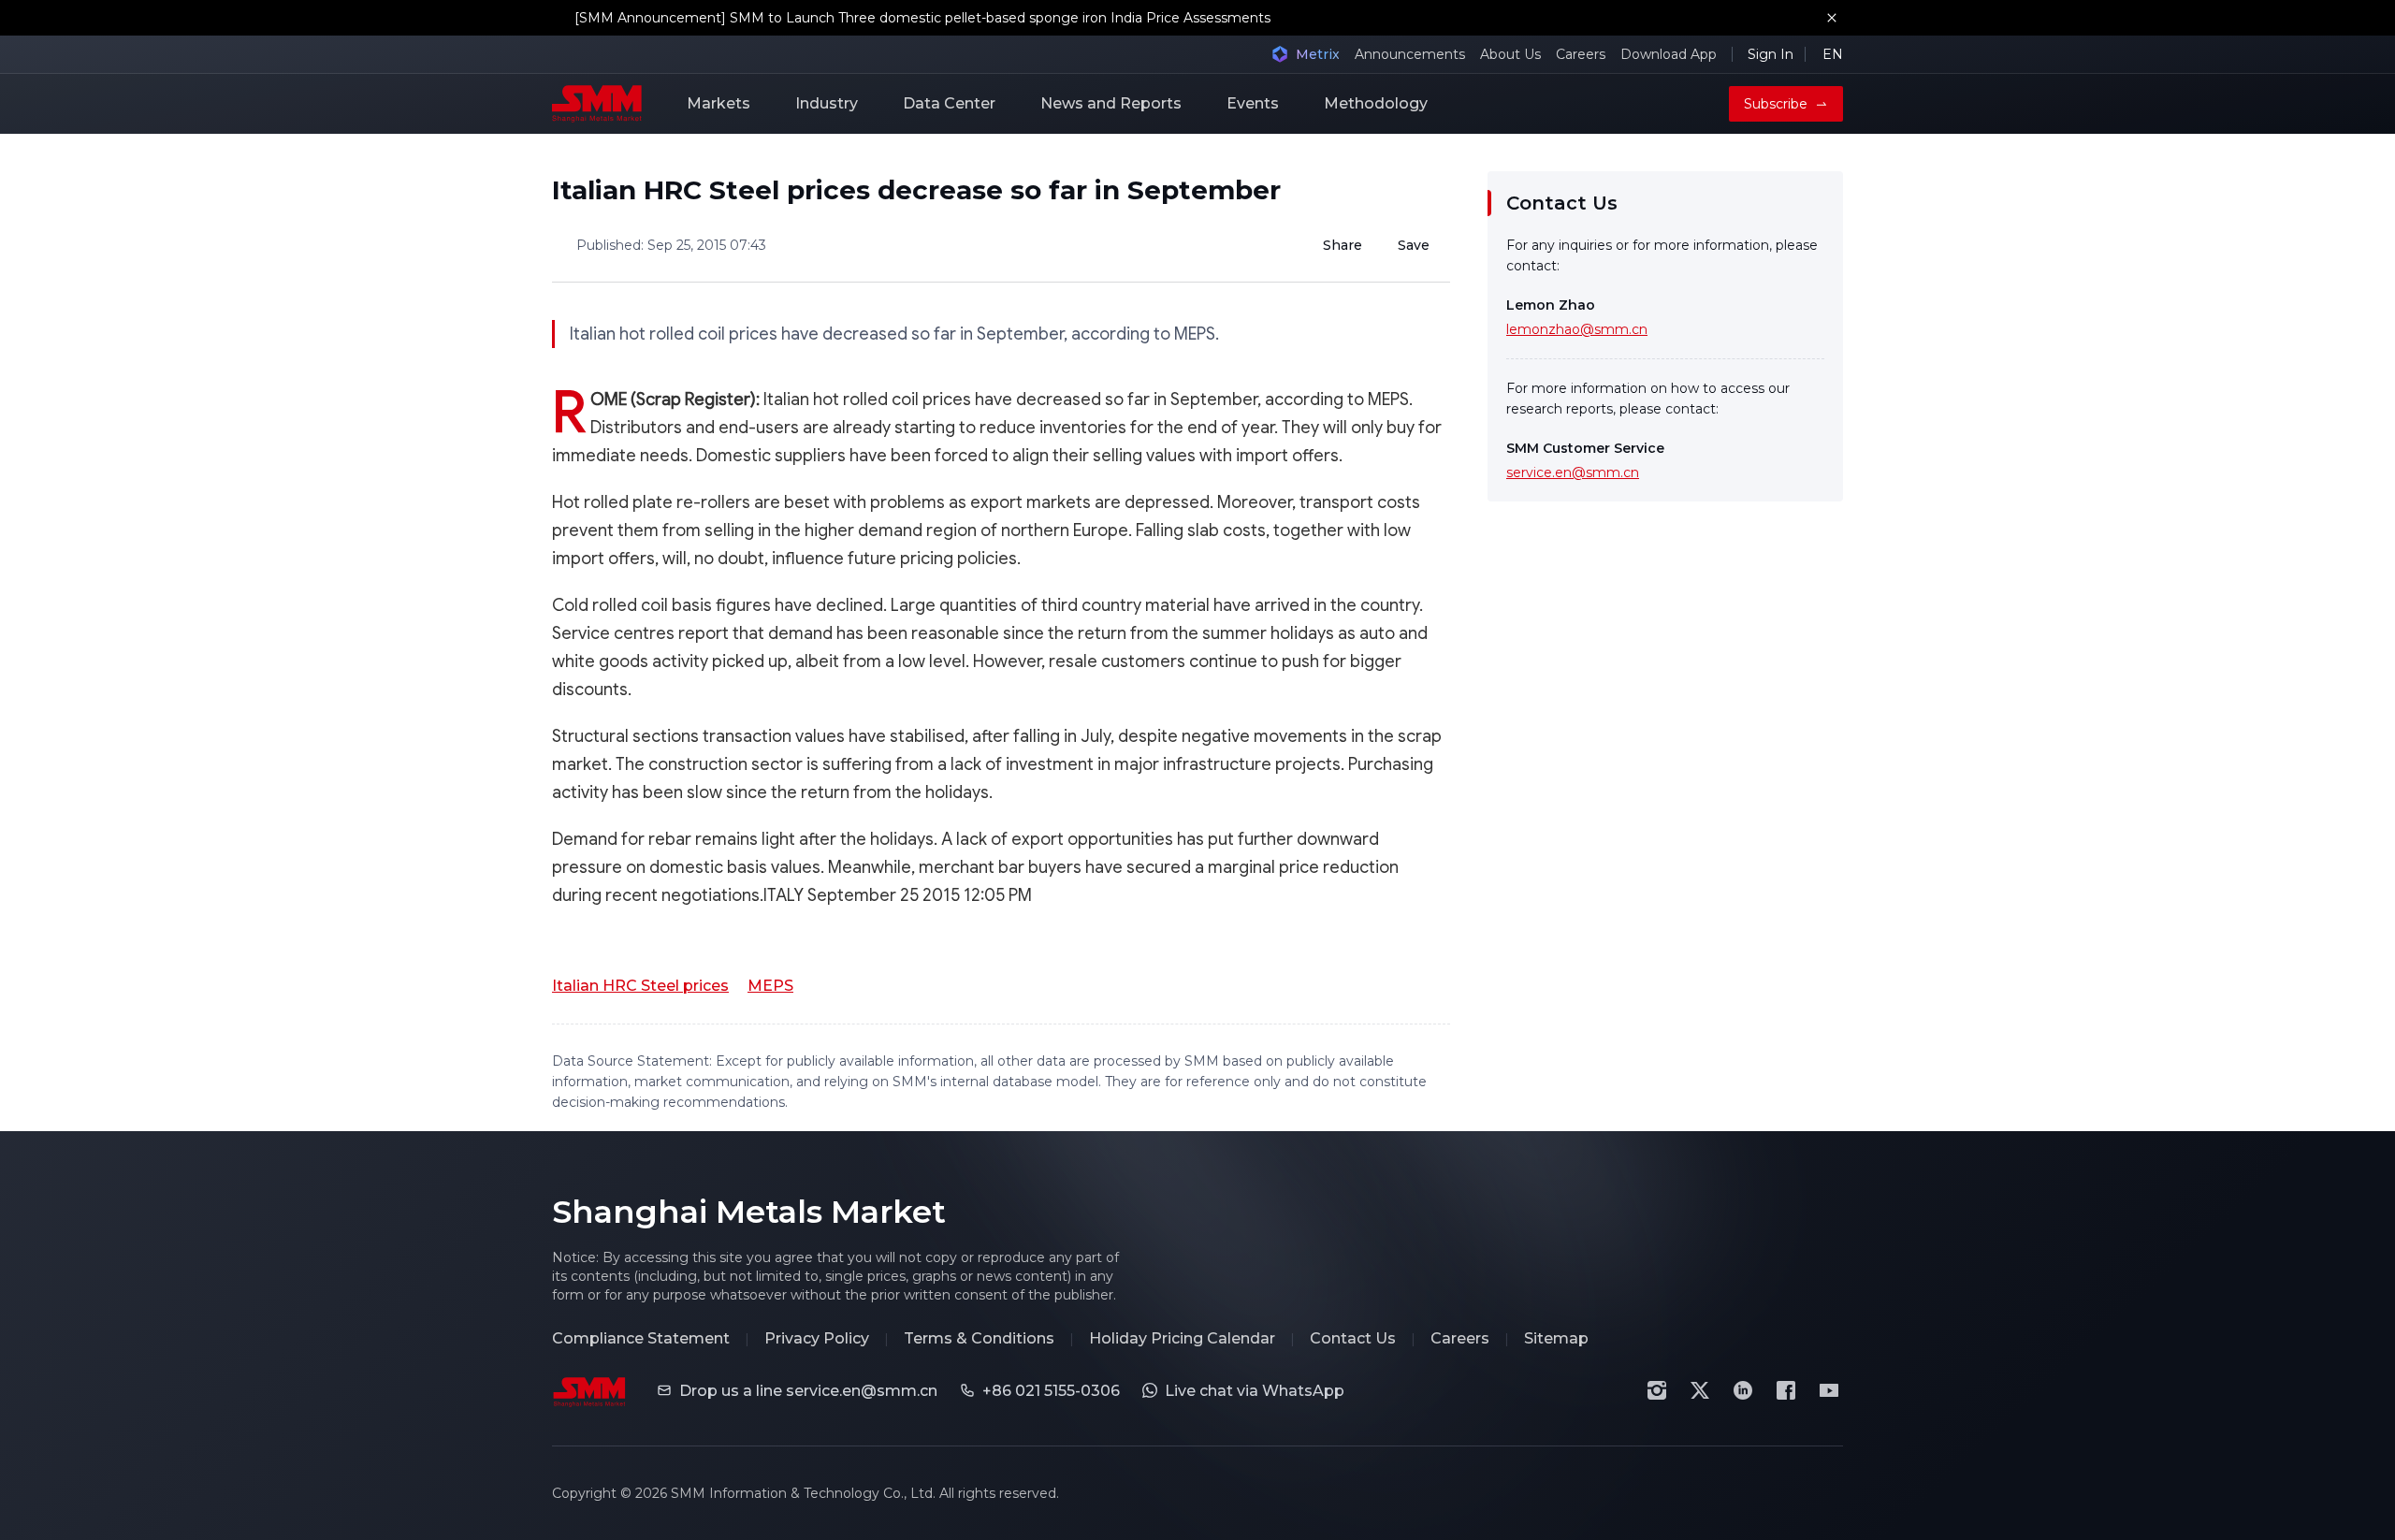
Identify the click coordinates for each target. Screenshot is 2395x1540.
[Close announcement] (1832, 18)
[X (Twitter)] (1700, 1390)
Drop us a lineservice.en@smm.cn (808, 1391)
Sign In (1771, 54)
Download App (1669, 54)
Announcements (1410, 54)
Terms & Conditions (979, 1338)
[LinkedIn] (1743, 1390)
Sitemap (1556, 1338)
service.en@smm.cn (1573, 472)
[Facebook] (1786, 1390)
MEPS (770, 986)
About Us (1510, 54)
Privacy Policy (817, 1338)
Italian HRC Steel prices (640, 986)
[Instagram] (1657, 1390)
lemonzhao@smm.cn (1577, 329)
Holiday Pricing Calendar (1182, 1338)
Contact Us (1353, 1338)
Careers (1581, 54)
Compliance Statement (641, 1338)
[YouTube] (1829, 1390)
